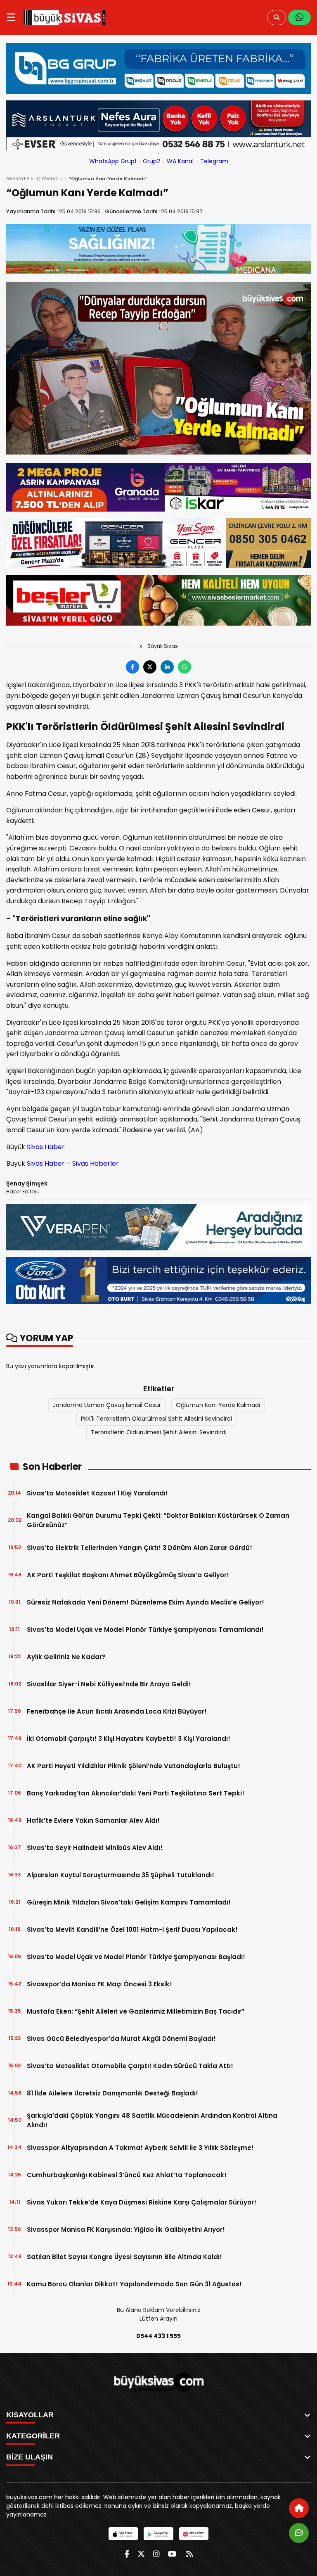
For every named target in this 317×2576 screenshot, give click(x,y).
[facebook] (127, 2554)
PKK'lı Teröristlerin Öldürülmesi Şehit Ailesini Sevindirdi (156, 1419)
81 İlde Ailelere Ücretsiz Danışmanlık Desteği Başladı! (112, 2093)
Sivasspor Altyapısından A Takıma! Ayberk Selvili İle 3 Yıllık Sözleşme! (140, 2148)
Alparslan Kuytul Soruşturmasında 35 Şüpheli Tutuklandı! (121, 1875)
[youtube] (172, 2554)
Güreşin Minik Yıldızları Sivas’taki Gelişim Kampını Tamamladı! (129, 1902)
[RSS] (189, 2554)
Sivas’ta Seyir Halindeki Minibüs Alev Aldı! (95, 1848)
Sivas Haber (46, 1147)
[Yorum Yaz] (299, 2533)
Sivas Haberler (96, 1163)
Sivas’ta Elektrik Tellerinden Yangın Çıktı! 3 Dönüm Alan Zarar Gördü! (140, 1548)
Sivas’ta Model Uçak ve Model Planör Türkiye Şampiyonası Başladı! (136, 1957)
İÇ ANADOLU (49, 179)
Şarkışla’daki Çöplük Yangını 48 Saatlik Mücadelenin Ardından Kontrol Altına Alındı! (152, 2120)
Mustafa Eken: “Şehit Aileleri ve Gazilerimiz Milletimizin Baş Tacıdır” (136, 2011)
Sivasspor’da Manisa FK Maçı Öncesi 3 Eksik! (99, 1984)
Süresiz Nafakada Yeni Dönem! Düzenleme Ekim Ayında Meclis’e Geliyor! (145, 1602)
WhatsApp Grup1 (113, 161)
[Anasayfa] (299, 2508)
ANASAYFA (18, 179)
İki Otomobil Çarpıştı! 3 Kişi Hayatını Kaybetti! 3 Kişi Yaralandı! (129, 1739)
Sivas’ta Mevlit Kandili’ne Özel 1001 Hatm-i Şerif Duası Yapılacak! (132, 1930)
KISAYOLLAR (30, 2415)
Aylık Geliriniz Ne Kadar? (66, 1657)
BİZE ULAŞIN (30, 2457)
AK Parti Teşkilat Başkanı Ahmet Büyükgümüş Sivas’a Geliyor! (128, 1575)
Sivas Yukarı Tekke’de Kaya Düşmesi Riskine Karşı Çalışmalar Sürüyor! (142, 2202)
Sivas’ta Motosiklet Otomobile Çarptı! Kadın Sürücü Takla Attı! (130, 2066)
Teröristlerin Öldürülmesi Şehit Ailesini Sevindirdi (159, 1432)
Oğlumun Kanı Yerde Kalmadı (218, 1405)
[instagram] (156, 2554)
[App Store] (123, 2534)
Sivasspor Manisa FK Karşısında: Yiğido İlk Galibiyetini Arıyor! (126, 2230)
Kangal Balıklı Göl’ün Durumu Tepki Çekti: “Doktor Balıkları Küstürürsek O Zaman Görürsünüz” (158, 1520)
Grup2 (151, 161)
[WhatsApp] (299, 18)
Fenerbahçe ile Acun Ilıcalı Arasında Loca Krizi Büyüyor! (117, 1711)
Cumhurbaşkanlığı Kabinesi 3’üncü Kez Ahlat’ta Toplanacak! (127, 2175)
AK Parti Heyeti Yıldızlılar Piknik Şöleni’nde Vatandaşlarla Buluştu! (134, 1766)
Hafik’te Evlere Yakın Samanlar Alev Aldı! (93, 1820)
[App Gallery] (194, 2534)
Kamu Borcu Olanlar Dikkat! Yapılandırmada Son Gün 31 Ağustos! (134, 2284)
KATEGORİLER (33, 2436)
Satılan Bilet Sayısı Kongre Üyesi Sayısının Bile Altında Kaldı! (124, 2257)
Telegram (214, 161)
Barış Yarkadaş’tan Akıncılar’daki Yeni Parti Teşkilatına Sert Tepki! (136, 1793)
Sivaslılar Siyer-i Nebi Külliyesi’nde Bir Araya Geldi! (109, 1684)
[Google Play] (158, 2534)
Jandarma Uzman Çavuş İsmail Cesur (107, 1405)
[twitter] (141, 2554)
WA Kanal (180, 161)
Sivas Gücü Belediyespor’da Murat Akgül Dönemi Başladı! (121, 2039)
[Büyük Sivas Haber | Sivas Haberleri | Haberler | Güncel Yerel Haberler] (65, 17)
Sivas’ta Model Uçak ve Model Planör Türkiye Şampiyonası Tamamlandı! (145, 1630)
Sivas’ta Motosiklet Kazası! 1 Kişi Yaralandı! (97, 1493)
